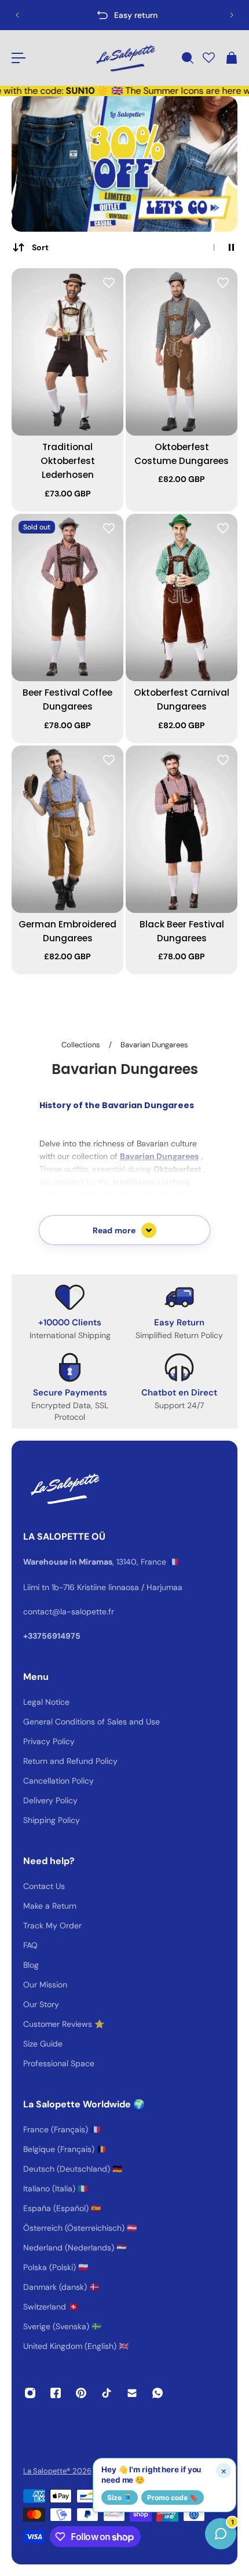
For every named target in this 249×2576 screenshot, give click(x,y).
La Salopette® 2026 (57, 2471)
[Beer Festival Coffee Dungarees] (67, 598)
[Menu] (19, 58)
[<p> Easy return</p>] (124, 15)
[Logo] (124, 58)
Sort (40, 247)
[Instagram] (30, 2393)
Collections (82, 1045)
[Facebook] (56, 2393)
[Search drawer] (187, 58)
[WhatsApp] (158, 2393)
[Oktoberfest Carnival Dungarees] (182, 598)
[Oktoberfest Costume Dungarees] (182, 352)
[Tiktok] (107, 2393)
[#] (124, 164)
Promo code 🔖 (173, 2498)
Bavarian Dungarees (154, 1045)
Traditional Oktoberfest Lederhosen (68, 461)
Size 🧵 (120, 2498)
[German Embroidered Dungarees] (67, 830)
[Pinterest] (81, 2393)
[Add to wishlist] (109, 283)
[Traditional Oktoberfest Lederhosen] (67, 352)
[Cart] (231, 58)
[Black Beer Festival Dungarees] (182, 830)
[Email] (132, 2393)
